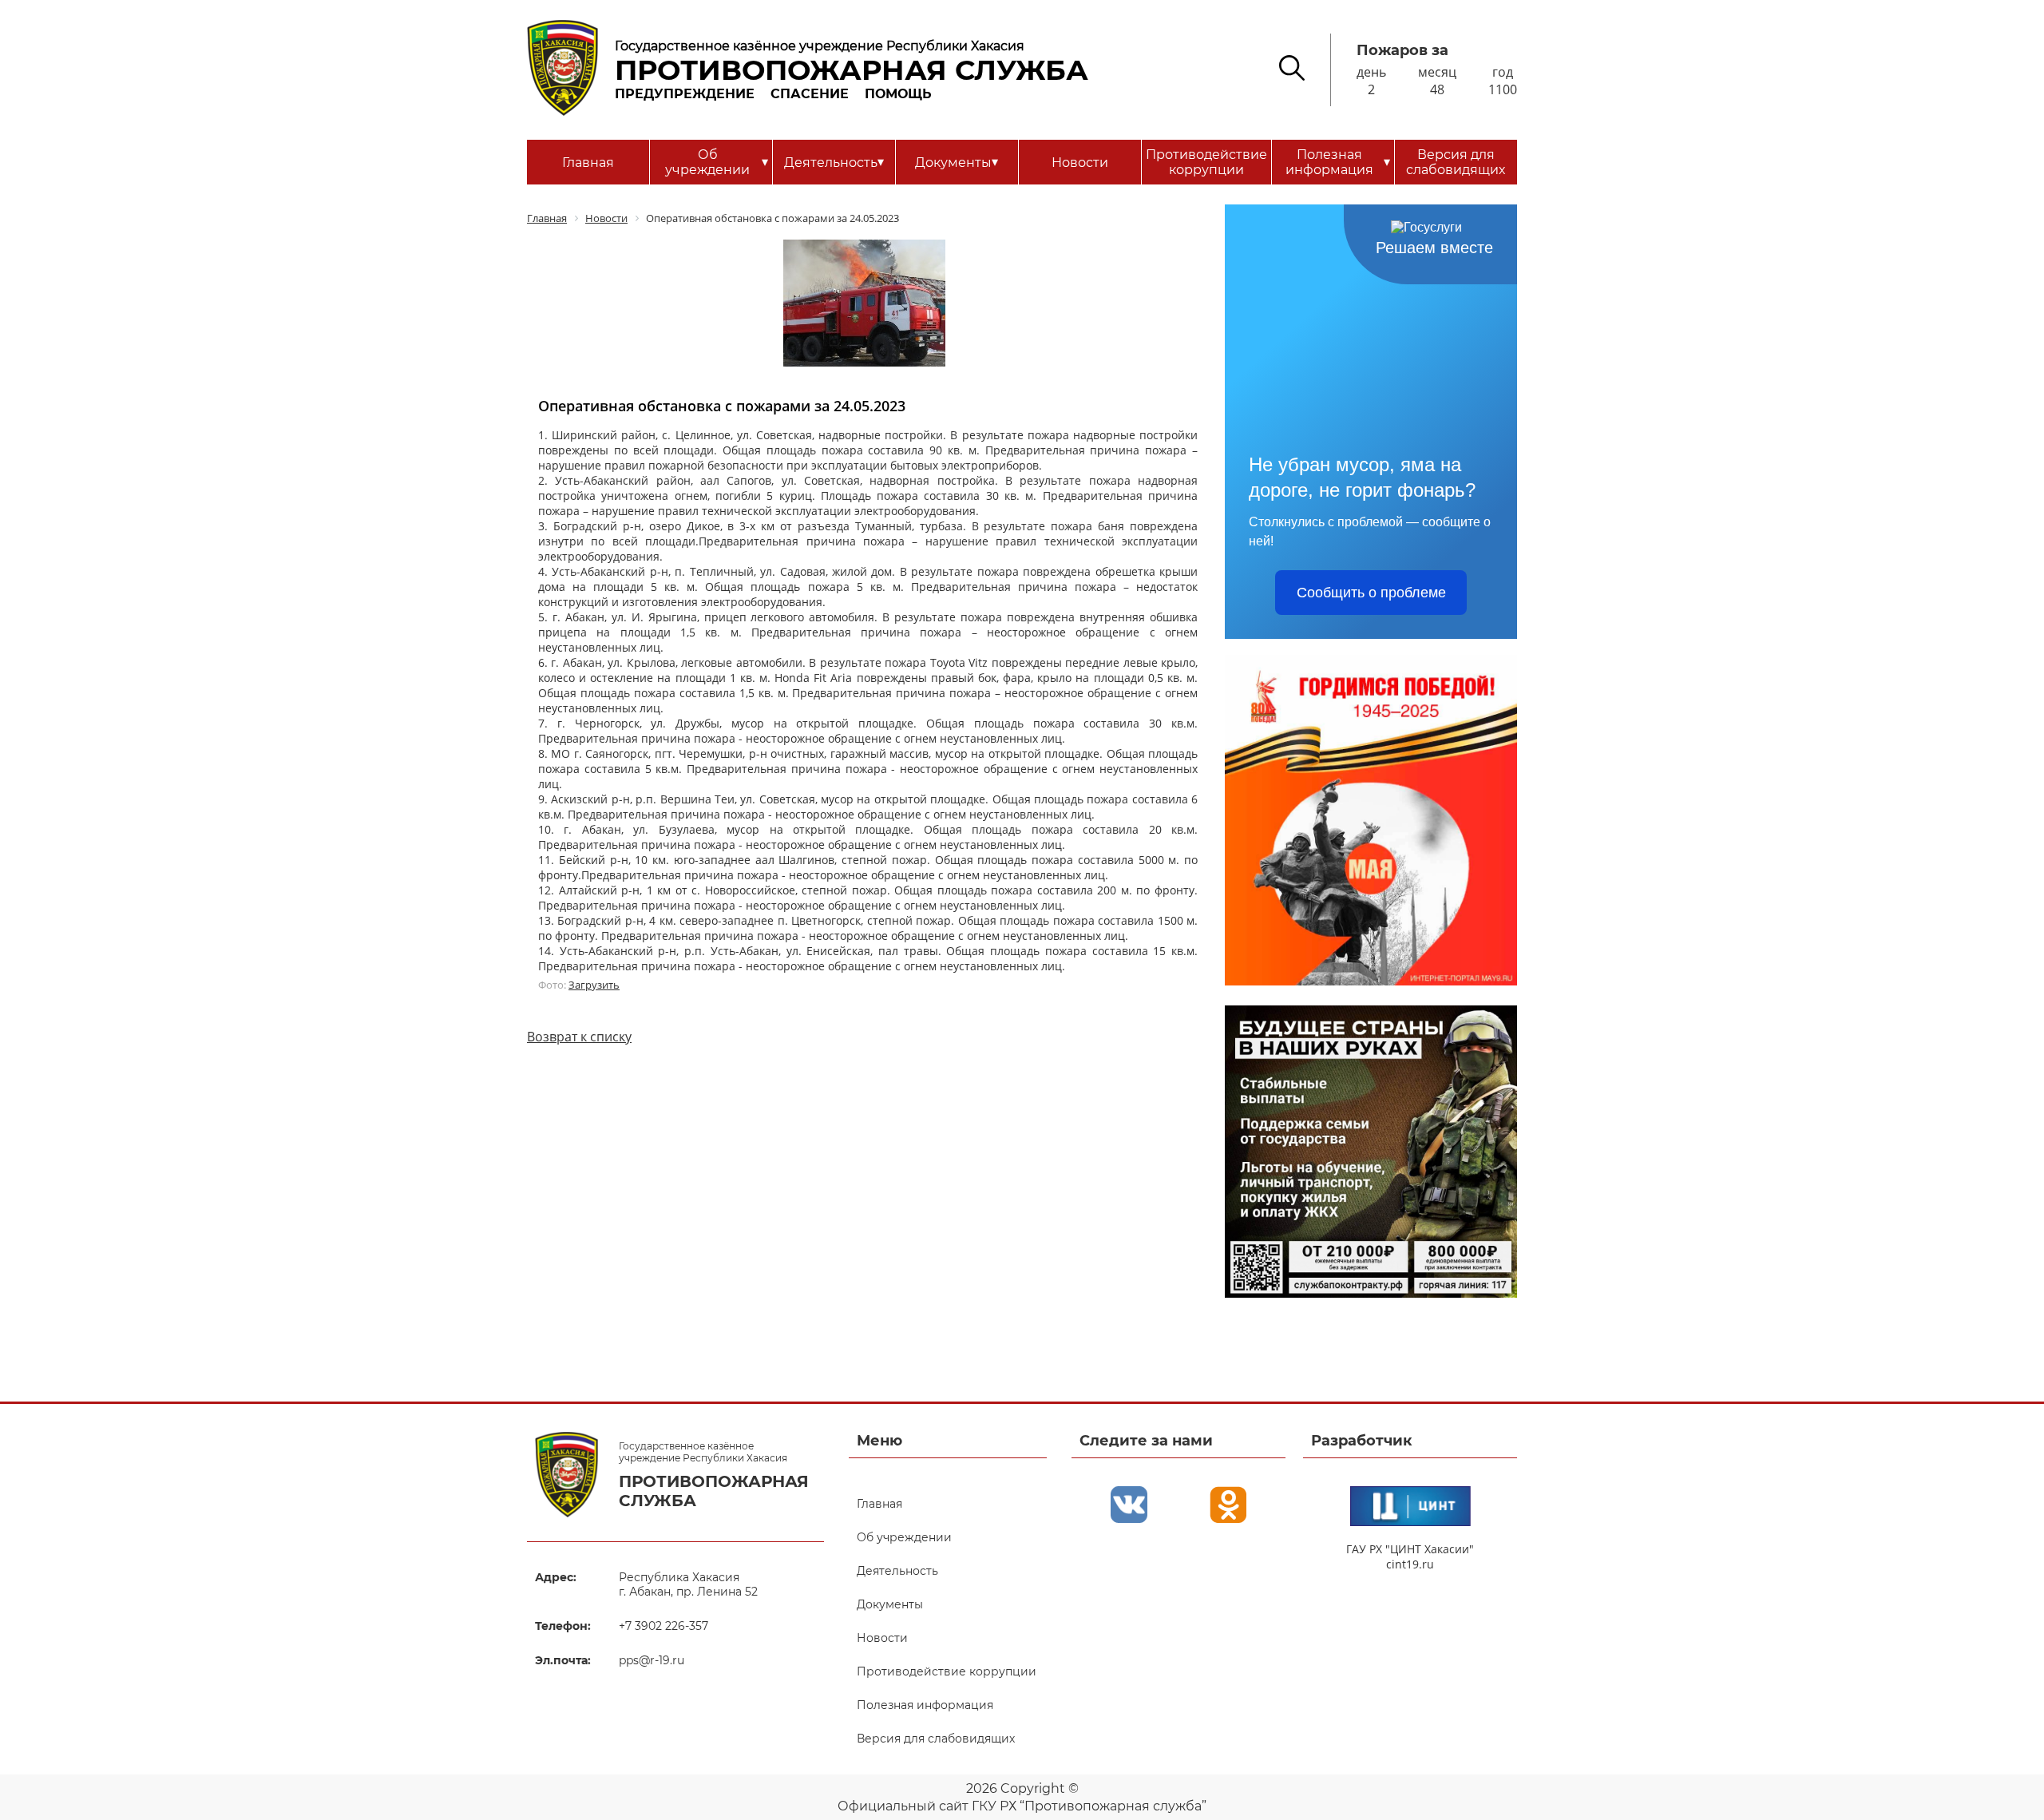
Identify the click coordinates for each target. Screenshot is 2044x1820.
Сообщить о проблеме (1371, 593)
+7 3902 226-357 (664, 1626)
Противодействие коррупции (1206, 162)
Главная (588, 163)
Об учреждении (716, 162)
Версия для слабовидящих (1456, 162)
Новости (1080, 163)
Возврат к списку (579, 1037)
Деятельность (834, 162)
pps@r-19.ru (652, 1660)
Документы (957, 162)
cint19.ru (1410, 1564)
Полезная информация (1338, 162)
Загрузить (594, 985)
